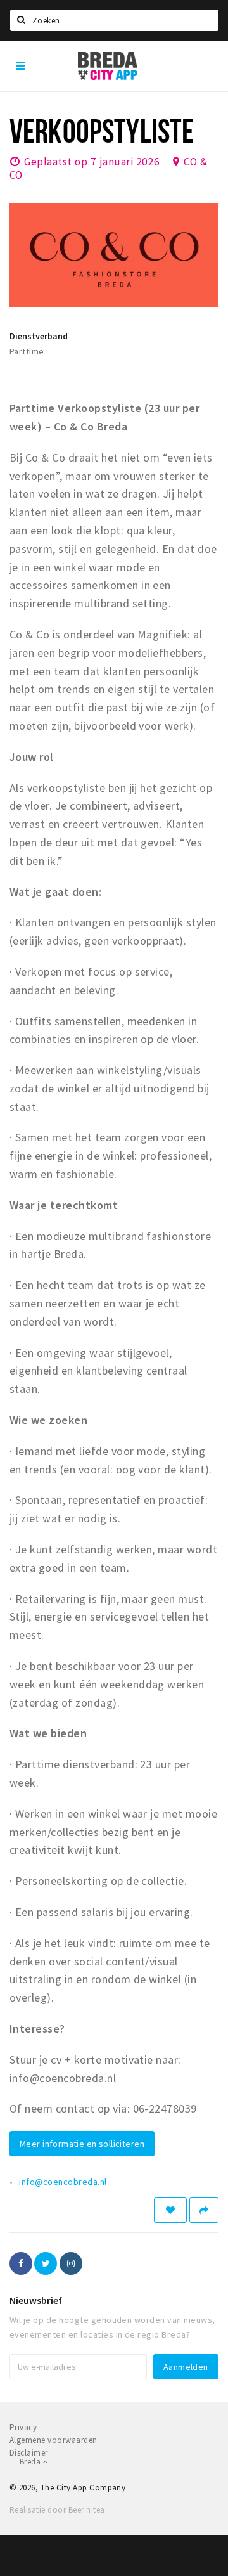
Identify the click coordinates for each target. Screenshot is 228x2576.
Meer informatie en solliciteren (82, 2144)
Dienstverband (39, 336)
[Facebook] (21, 2263)
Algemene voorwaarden (54, 2440)
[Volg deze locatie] (170, 2210)
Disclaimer (29, 2453)
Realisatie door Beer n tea (57, 2510)
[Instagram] (71, 2263)
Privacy (23, 2427)
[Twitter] (46, 2263)
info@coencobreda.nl (63, 2182)
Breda (31, 2462)
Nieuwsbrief (36, 2300)
